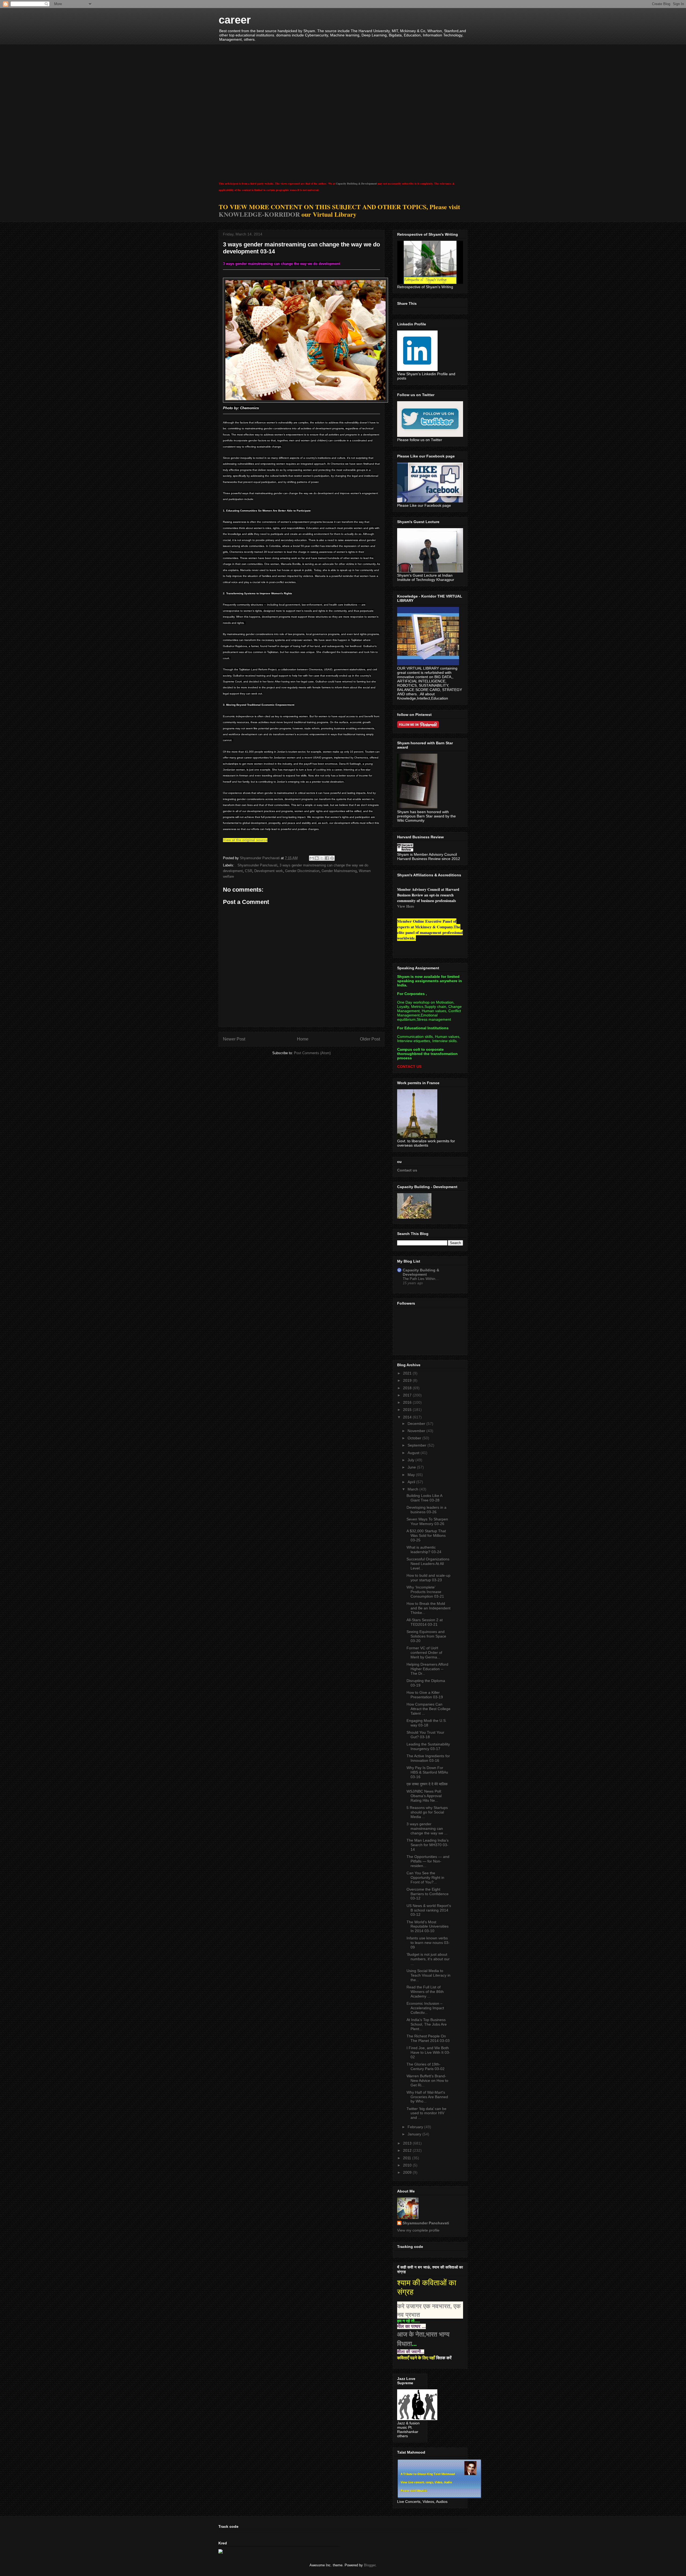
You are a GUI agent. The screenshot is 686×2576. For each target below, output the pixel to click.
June (412, 1467)
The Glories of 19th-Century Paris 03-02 (426, 2066)
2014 (408, 1417)
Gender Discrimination (302, 871)
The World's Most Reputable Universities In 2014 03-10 (428, 1927)
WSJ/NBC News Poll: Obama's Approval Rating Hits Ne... (424, 1796)
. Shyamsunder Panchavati (256, 865)
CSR (249, 871)
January (415, 2134)
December (417, 1424)
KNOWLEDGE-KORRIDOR (259, 214)
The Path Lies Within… (421, 1279)
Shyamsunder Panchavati (426, 2223)
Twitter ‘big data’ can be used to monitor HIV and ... (426, 2113)
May (412, 1475)
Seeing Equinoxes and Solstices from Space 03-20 (426, 1636)
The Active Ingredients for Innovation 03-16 (428, 1758)
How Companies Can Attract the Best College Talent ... (428, 1709)
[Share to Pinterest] (332, 858)
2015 (408, 1410)
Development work (269, 871)
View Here (406, 906)
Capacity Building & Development (356, 183)
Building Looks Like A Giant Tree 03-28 (424, 1498)
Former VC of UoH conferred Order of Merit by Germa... (424, 1653)
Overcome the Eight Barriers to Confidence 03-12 (428, 1894)
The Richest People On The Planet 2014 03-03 (428, 2038)
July (411, 1460)
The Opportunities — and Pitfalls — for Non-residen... (428, 1861)
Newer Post (234, 1039)
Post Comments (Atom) (312, 1053)
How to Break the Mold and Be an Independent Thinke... (428, 1608)
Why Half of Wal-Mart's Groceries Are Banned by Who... (427, 2097)
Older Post (370, 1039)
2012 (408, 2150)
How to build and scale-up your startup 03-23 (428, 1578)
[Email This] (312, 858)
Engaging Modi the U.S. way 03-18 (427, 1723)
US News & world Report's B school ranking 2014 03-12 (429, 1910)
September (417, 1445)
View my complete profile (418, 2230)
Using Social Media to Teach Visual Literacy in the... (428, 1975)
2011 (408, 2158)
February (416, 2127)
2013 (408, 2143)
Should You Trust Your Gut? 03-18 (425, 1735)
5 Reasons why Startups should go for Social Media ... (427, 1812)
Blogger (370, 2565)
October (415, 1438)
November (417, 1431)
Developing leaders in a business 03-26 (426, 1510)
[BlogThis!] (317, 858)
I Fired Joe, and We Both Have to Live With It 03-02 (428, 2052)
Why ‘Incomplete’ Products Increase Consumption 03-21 (425, 1592)
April (412, 1482)
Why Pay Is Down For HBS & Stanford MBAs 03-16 (427, 1772)
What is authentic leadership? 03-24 (424, 1550)
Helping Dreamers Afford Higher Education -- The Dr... (427, 1669)
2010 (408, 2165)
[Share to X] (322, 858)
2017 (408, 1395)
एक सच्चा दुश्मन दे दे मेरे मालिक (427, 1784)
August (414, 1453)
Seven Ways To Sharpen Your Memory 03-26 (427, 1521)
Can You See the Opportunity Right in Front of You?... (425, 1877)
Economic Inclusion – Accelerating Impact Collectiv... (425, 2008)
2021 (408, 1373)
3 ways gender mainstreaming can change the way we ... (427, 1828)
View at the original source (245, 840)
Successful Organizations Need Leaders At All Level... (428, 1564)
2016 (408, 1402)
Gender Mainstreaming (339, 871)
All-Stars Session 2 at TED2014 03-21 (425, 1622)
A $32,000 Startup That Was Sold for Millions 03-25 (426, 1535)
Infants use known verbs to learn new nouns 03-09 (428, 1943)
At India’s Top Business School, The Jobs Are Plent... (427, 2024)
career (235, 20)
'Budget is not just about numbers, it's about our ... (428, 1959)
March (413, 1489)
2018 (408, 1388)
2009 (408, 2172)
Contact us (407, 1170)
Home (303, 1039)
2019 (408, 1380)
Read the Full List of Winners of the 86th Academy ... (425, 1992)
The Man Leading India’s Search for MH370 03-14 (428, 1845)
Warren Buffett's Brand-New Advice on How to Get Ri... (427, 2081)
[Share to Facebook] (327, 858)
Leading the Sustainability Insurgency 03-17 (428, 1746)
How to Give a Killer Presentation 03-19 (425, 1695)
